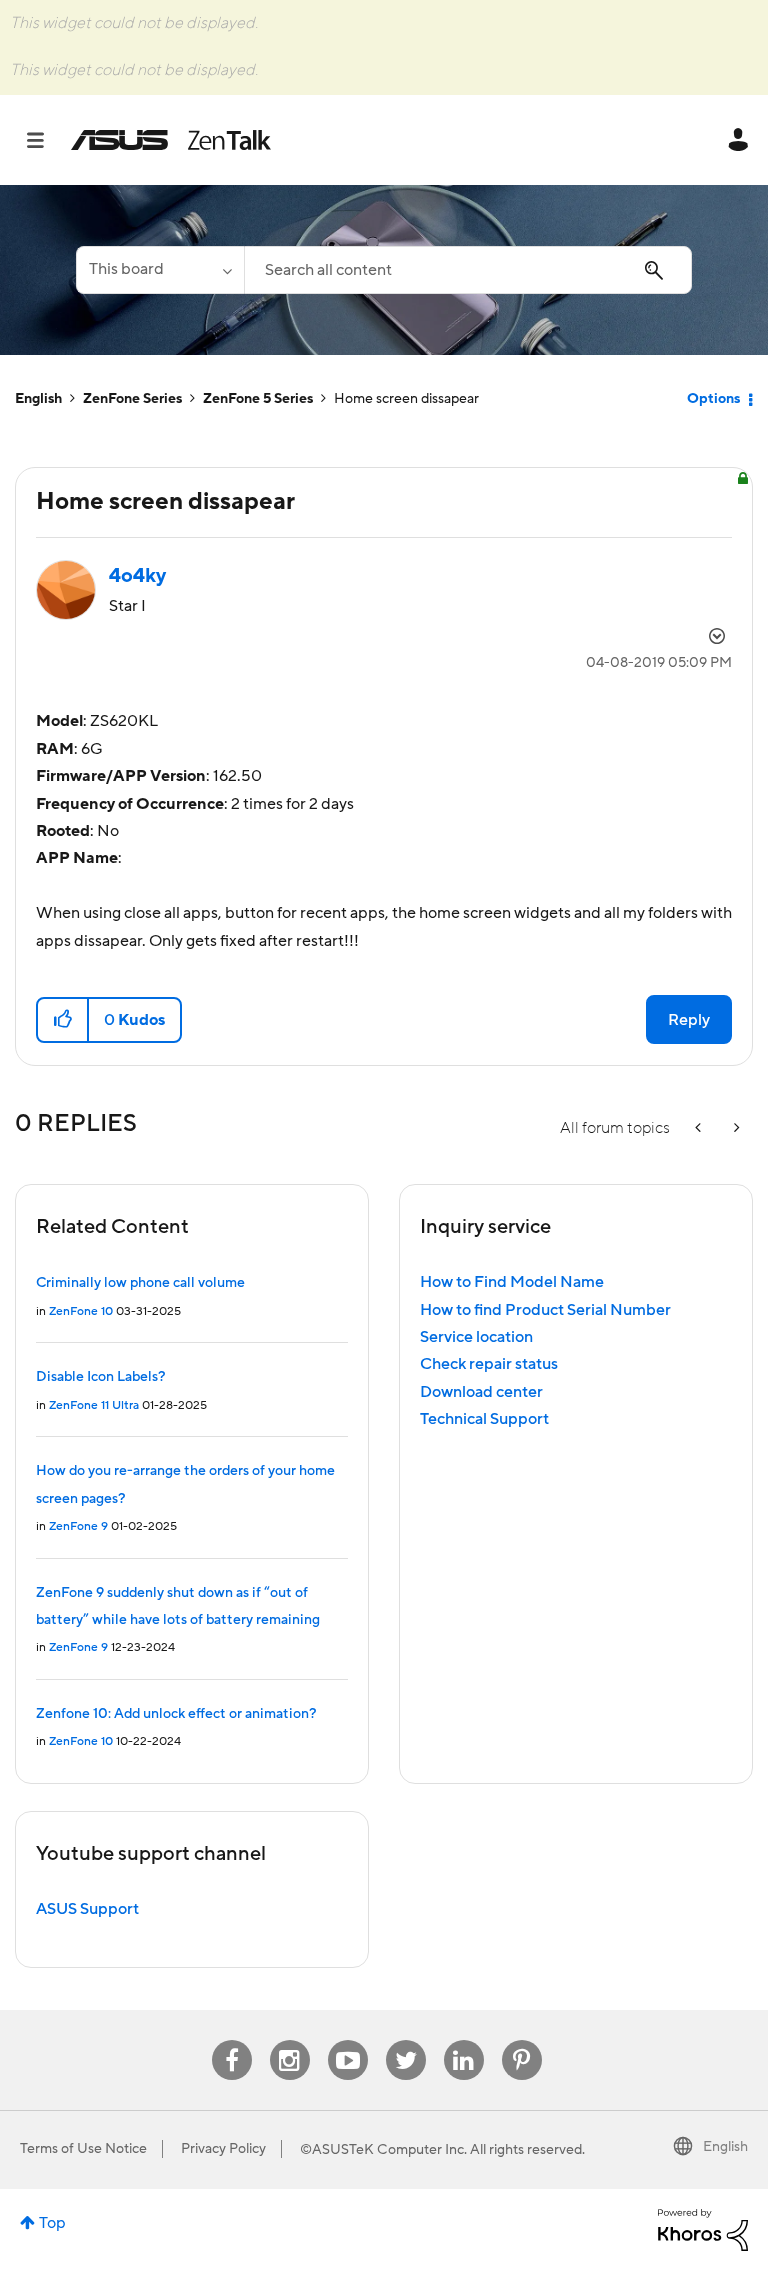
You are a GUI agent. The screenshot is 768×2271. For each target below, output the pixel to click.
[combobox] (468, 270)
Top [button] (52, 2223)
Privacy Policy (223, 2149)
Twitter (405, 2040)
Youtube (348, 2040)
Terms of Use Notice (83, 2149)
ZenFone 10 (81, 1311)
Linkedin (464, 2040)
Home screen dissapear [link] (406, 399)
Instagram (289, 2040)
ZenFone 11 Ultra (94, 1405)
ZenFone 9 (78, 1526)
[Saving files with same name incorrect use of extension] (700, 1128)
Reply (689, 1020)
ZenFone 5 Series (258, 399)
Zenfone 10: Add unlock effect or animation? (176, 1714)
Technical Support (484, 1419)
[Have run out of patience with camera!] (735, 1128)
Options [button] (713, 399)
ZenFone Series (132, 399)
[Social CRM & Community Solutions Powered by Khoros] (703, 2229)
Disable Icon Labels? (100, 1377)
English (38, 399)
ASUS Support (87, 1909)
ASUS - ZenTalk (171, 140)
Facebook (232, 2040)
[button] (63, 1020)
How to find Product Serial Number (545, 1310)
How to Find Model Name (512, 1282)
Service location (476, 1337)
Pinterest (522, 2040)
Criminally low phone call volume (140, 1283)
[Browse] (45, 140)
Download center (481, 1392)
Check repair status (489, 1364)
